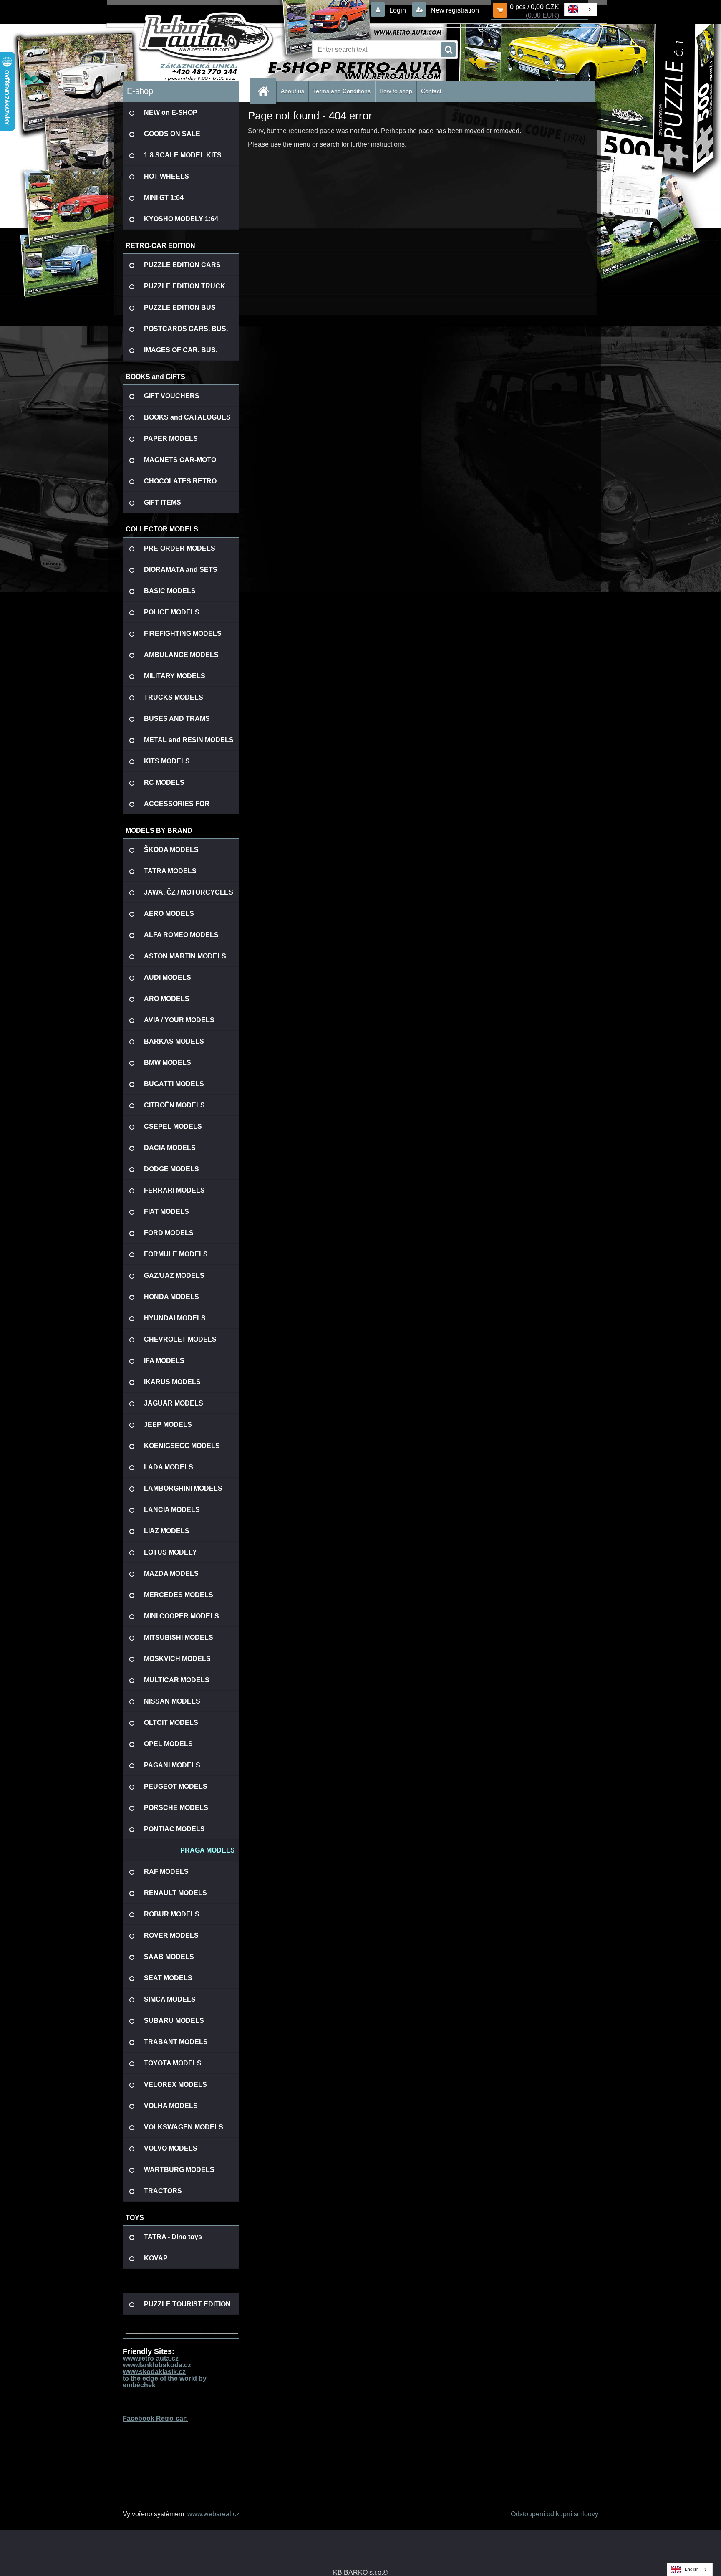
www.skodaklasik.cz (154, 2372)
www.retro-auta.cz (151, 2358)
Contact (431, 91)
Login (398, 10)
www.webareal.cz (213, 2514)
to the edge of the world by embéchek (165, 2382)
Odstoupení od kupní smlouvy (555, 2514)
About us (292, 91)
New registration (454, 10)
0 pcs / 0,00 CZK (534, 7)
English (692, 2569)
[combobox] (581, 9)
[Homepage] (267, 91)
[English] (580, 9)
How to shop (396, 91)
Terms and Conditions (342, 91)
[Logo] (180, 50)
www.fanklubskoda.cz (157, 2365)
